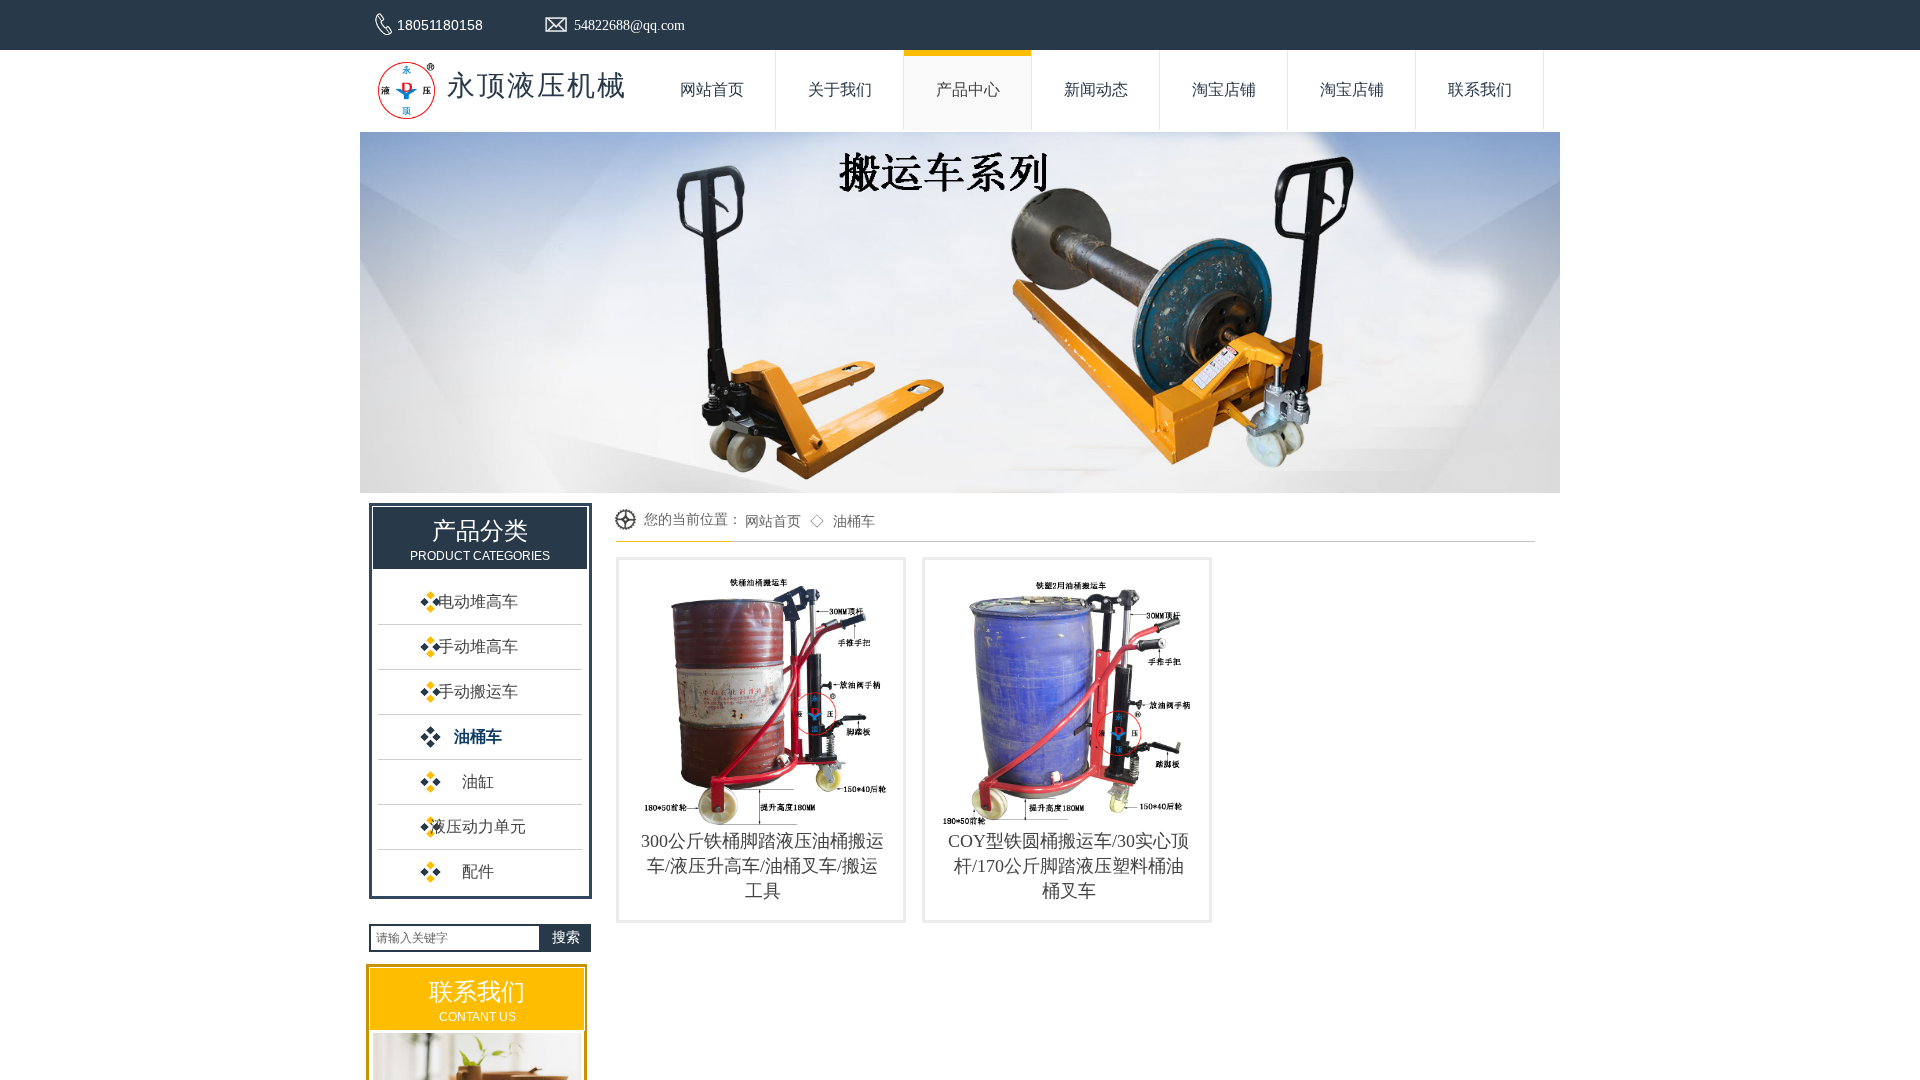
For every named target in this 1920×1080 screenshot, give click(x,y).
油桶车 (854, 521)
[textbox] (455, 938)
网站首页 (773, 521)
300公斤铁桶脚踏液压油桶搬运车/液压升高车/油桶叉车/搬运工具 (762, 866)
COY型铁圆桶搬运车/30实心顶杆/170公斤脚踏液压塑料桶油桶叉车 (1068, 866)
